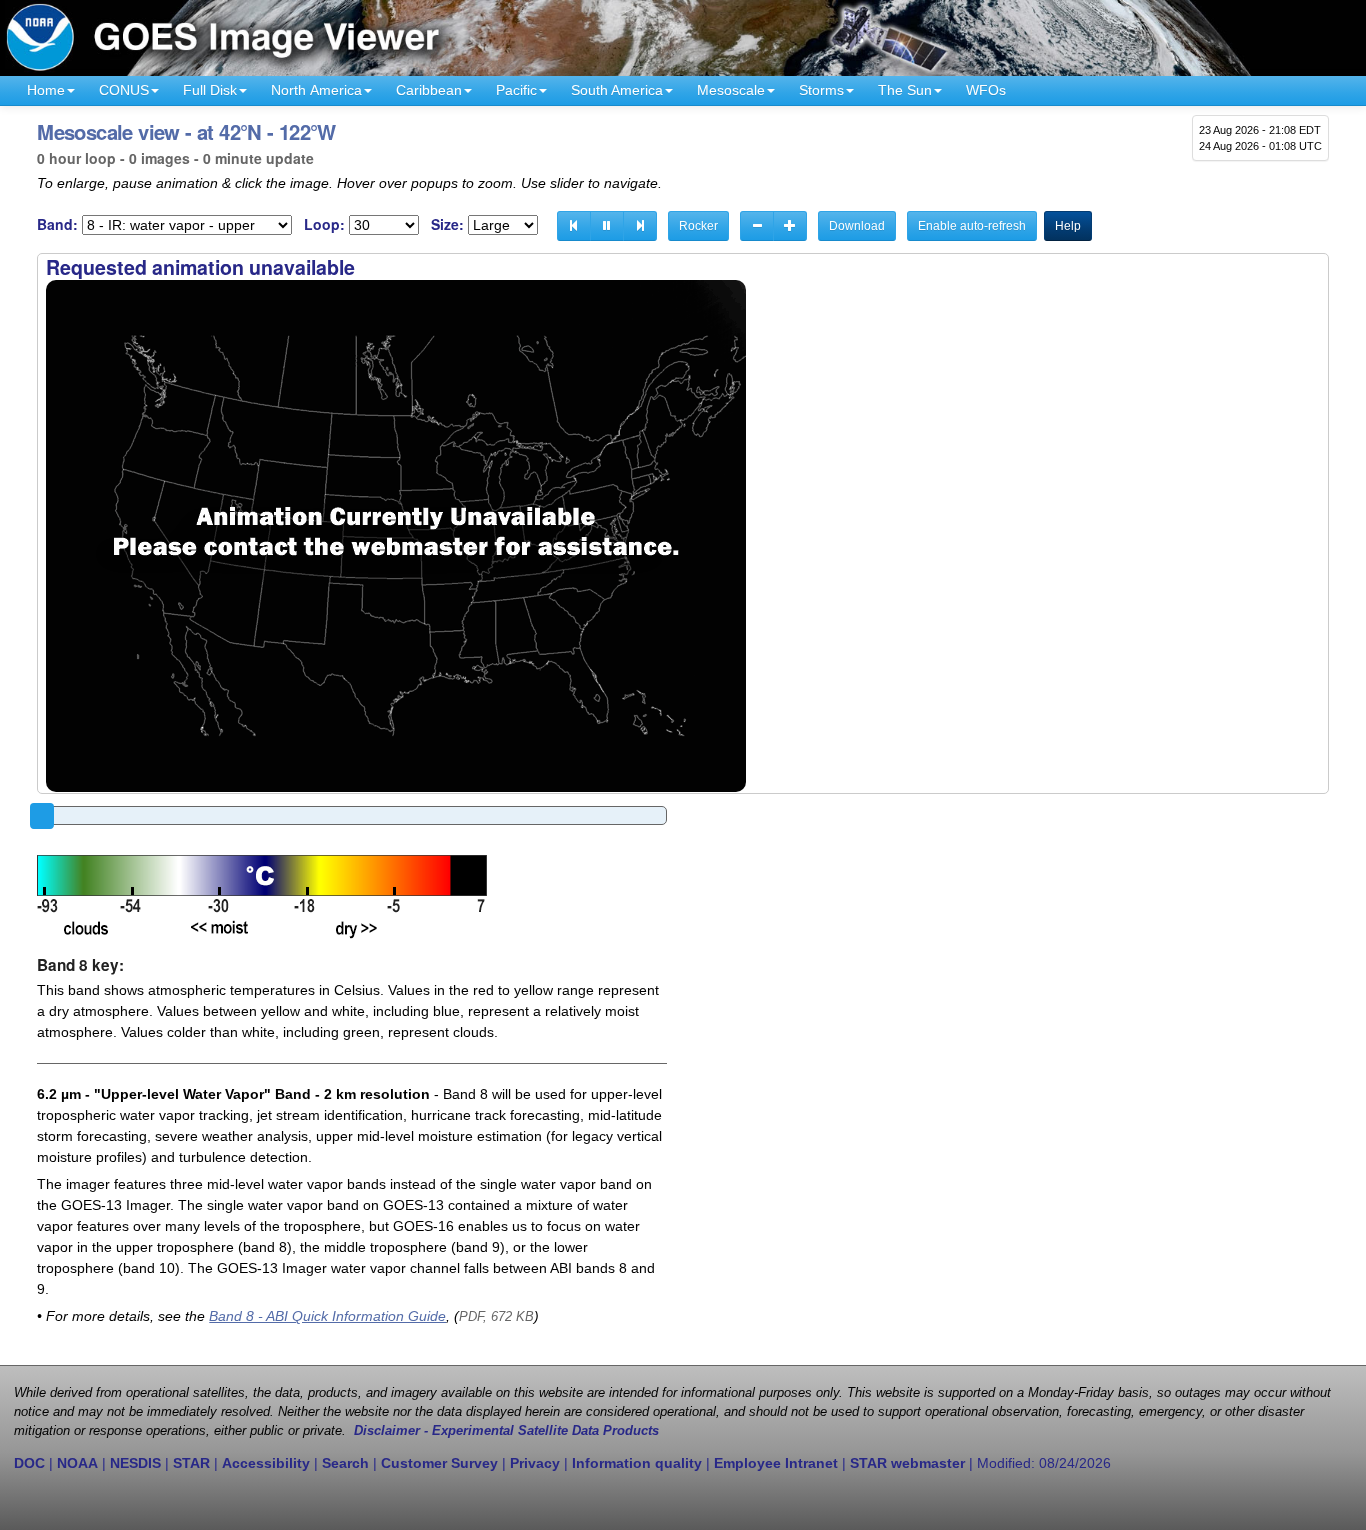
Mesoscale (731, 90)
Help (1068, 226)
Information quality (637, 1463)
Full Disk (210, 90)
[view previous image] (574, 226)
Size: (447, 224)
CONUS (124, 90)
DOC (29, 1463)
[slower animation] (757, 226)
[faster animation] (790, 226)
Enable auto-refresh (972, 226)
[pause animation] (607, 226)
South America (617, 90)
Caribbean (429, 90)
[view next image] (640, 226)
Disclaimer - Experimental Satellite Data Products (506, 1431)
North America (316, 90)
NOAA (77, 1463)
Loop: (324, 224)
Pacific (516, 90)
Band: (57, 224)
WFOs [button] (986, 90)
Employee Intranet (776, 1463)
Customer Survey (439, 1463)
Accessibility (266, 1463)
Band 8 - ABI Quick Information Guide (327, 1316)
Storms (821, 90)
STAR (191, 1463)
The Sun (905, 90)
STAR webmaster (907, 1463)
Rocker (698, 226)
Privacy (535, 1463)
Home (46, 90)
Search (345, 1463)
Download (857, 226)
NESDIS (135, 1463)
